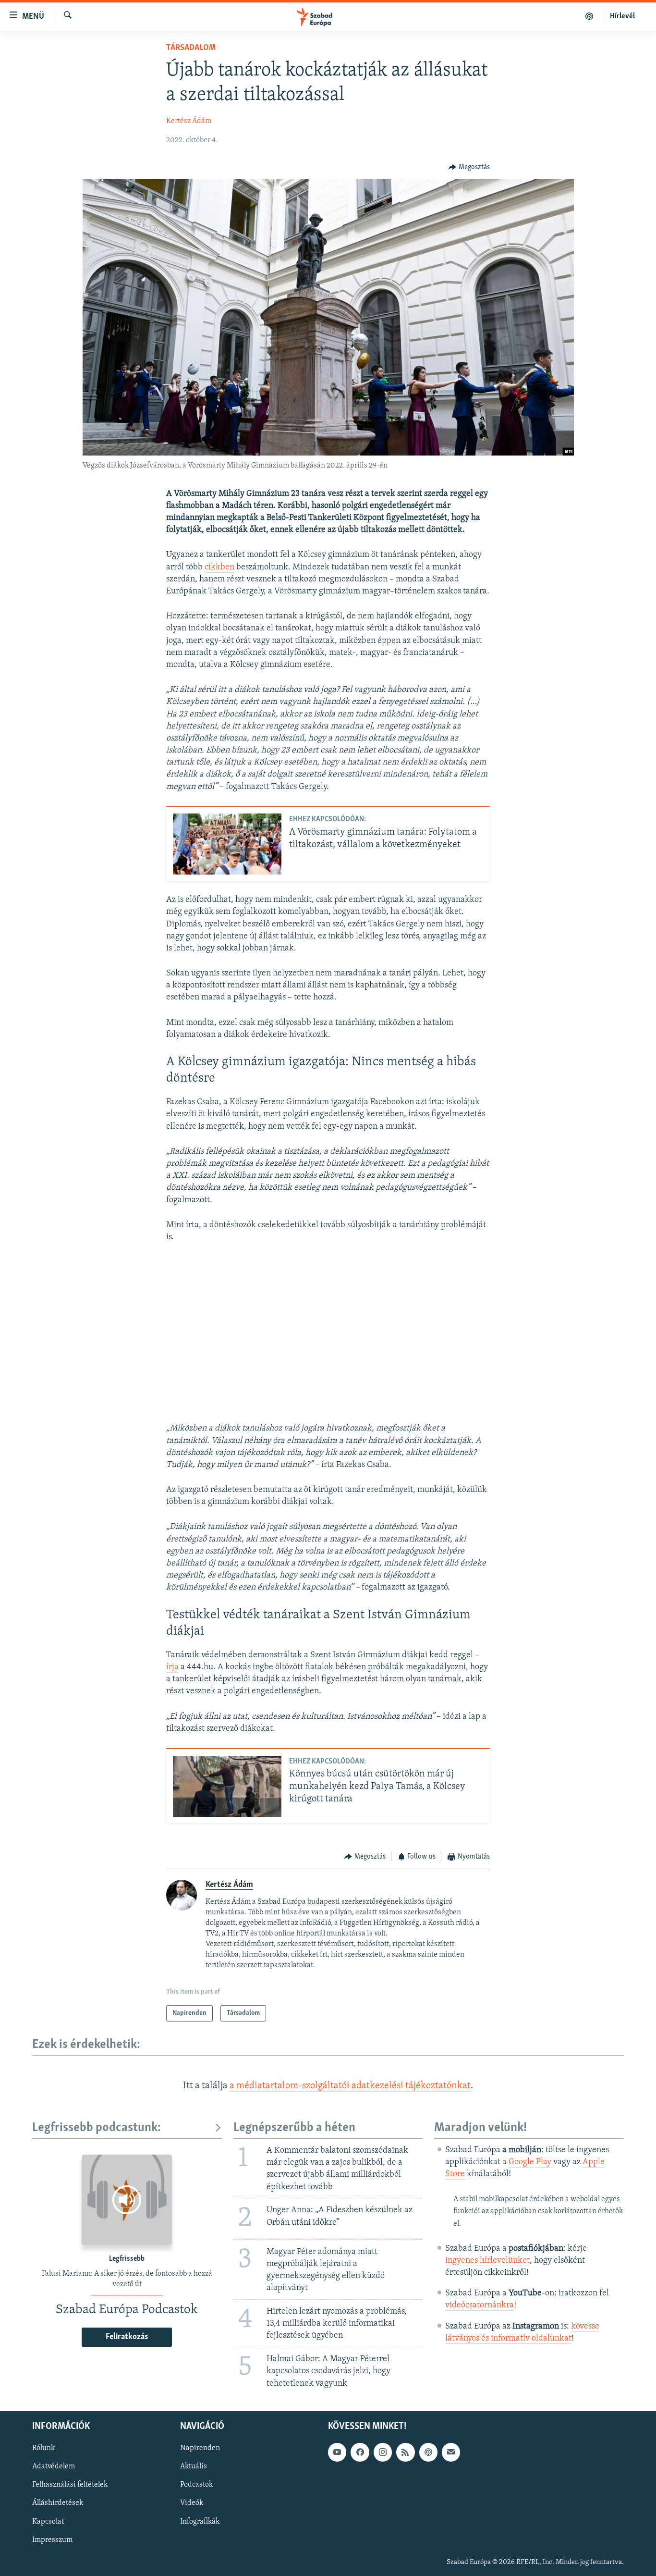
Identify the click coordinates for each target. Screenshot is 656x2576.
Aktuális (194, 2466)
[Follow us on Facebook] (360, 2452)
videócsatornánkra (480, 2305)
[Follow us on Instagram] (383, 2452)
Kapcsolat (48, 2521)
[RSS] (405, 2452)
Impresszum (52, 2539)
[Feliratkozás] (451, 2452)
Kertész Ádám (189, 121)
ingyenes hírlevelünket (487, 2261)
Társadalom (191, 48)
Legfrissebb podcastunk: (97, 2128)
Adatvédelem (54, 2466)
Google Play (530, 2162)
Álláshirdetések (58, 2503)
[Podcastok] (589, 16)
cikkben (219, 567)
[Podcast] (428, 2452)
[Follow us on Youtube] (337, 2452)
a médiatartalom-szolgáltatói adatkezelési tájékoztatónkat (350, 2086)
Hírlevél (622, 16)
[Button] (469, 167)
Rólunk (43, 2448)
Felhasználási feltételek (70, 2485)
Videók (192, 2503)
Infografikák (200, 2521)
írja (172, 1667)
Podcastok (196, 2485)
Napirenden (200, 2448)
